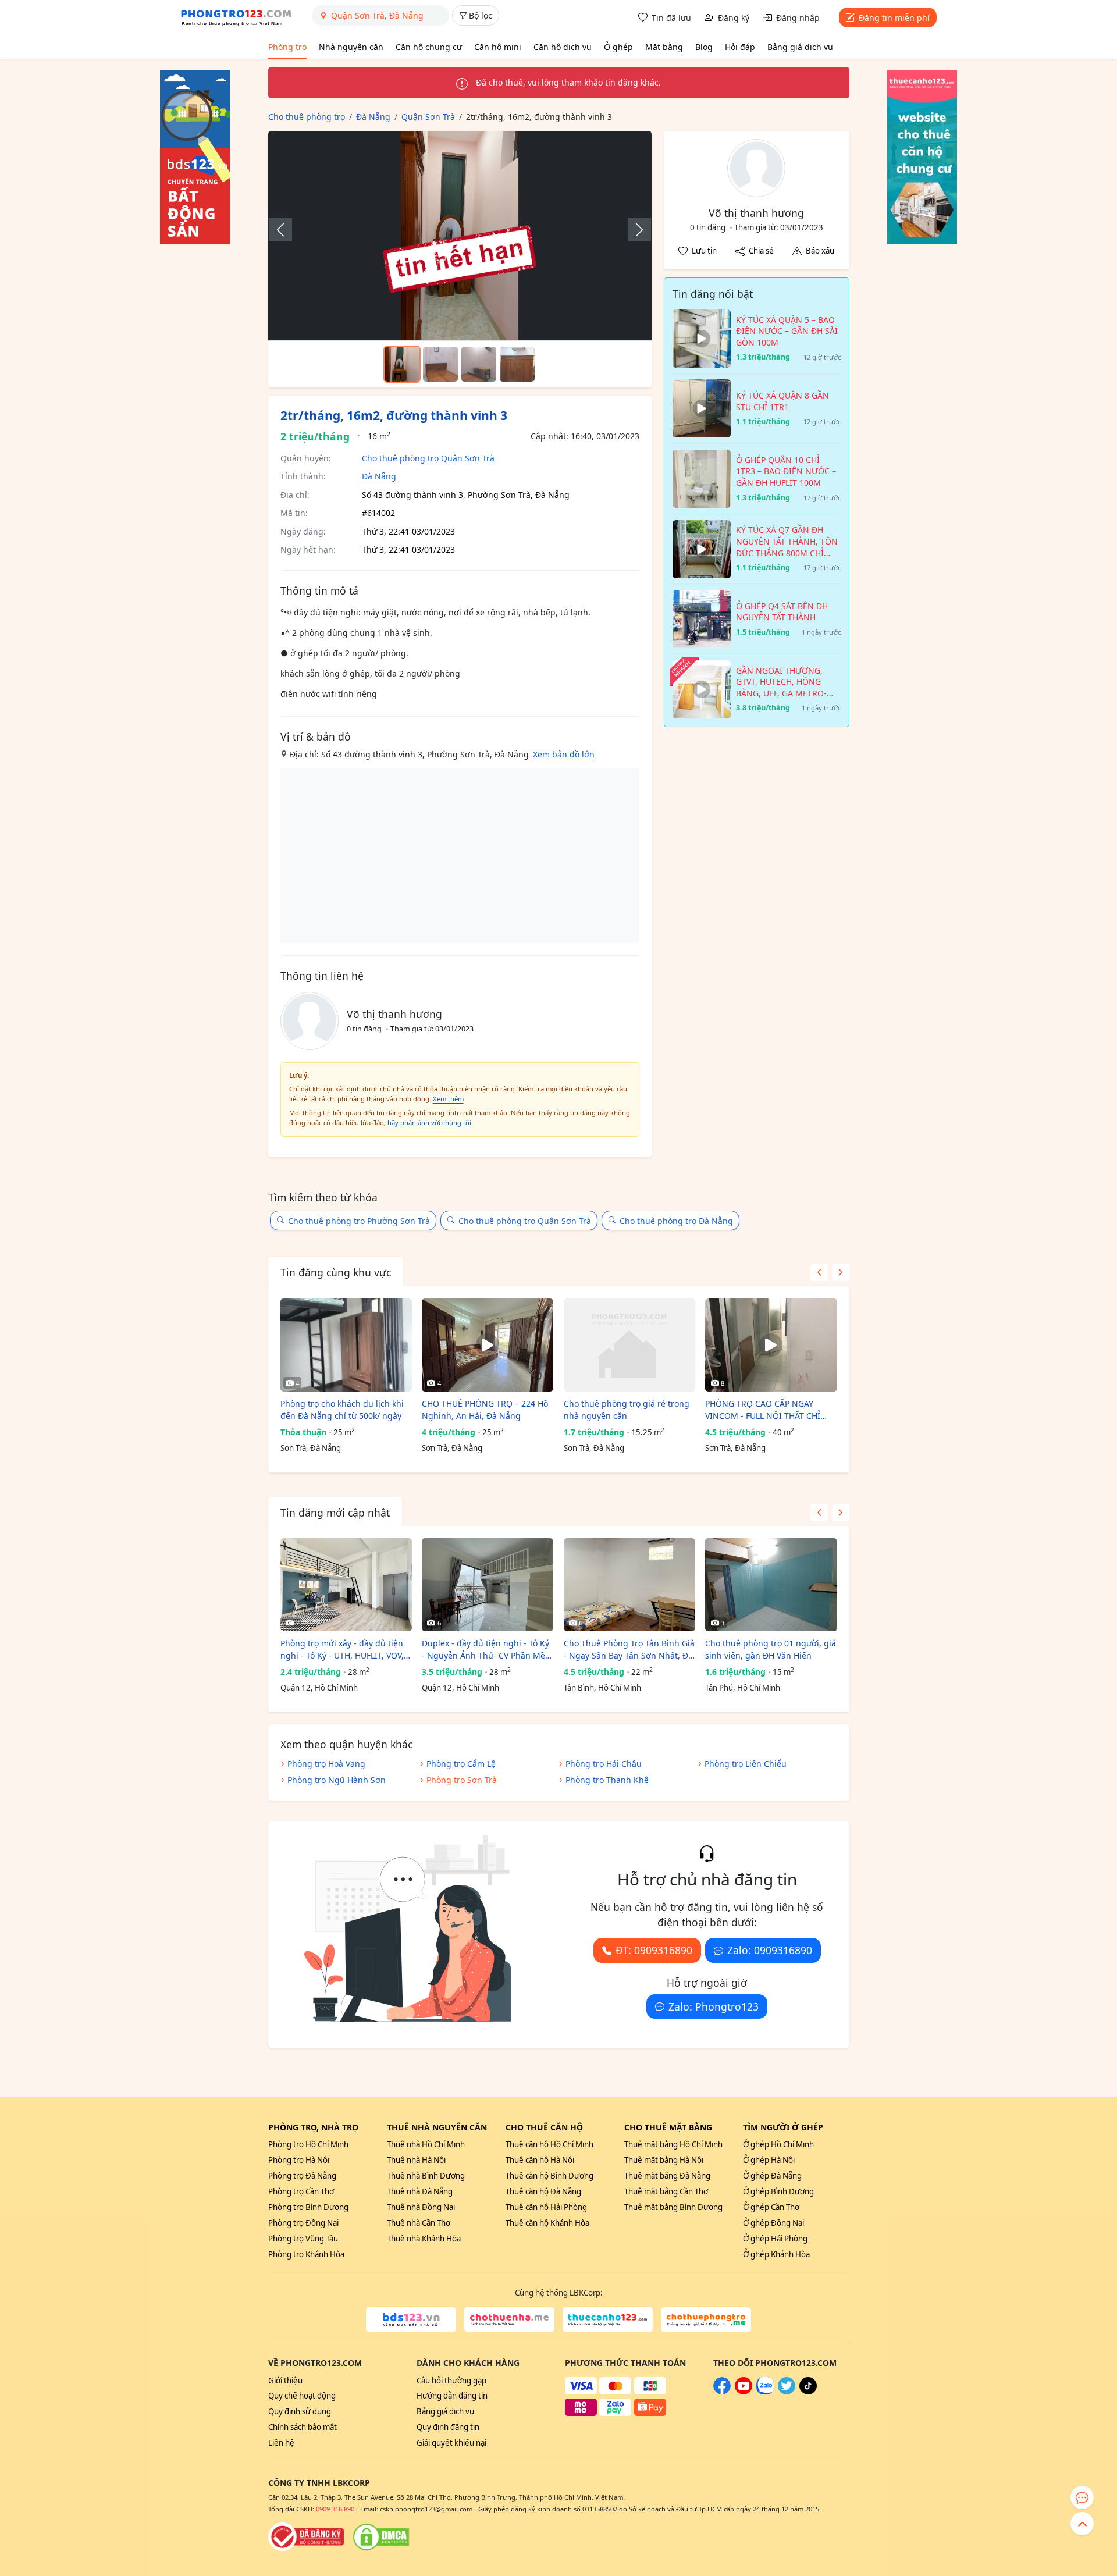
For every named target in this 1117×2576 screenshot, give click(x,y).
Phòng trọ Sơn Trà (462, 1780)
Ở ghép (618, 47)
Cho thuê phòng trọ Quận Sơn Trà (428, 458)
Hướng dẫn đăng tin (452, 2396)
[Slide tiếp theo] (634, 230)
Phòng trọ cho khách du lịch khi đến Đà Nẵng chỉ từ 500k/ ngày (342, 1410)
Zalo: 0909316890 (770, 1950)
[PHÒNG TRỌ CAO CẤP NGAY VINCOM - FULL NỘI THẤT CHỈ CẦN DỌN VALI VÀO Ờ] (771, 1345)
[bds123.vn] (411, 2319)
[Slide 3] (479, 364)
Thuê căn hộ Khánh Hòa (547, 2223)
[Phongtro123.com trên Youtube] (744, 2392)
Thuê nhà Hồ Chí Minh (426, 2144)
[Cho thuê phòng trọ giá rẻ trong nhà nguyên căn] (629, 1345)
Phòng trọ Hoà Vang (326, 1764)
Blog (704, 47)
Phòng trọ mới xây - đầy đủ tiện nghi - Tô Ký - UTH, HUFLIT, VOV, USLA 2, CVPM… (342, 1650)
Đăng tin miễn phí (894, 18)
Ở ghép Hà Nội (769, 2160)
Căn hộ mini (498, 47)
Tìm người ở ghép (783, 2127)
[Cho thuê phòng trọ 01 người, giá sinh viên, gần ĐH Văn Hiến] (771, 1585)
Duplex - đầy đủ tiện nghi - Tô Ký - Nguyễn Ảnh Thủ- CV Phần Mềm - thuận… (487, 1650)
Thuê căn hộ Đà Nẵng (543, 2191)
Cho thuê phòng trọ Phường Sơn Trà (359, 1221)
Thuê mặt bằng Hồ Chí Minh (673, 2144)
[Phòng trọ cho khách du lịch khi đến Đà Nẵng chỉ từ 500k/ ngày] (346, 1345)
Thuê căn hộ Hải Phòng (546, 2207)
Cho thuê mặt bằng (668, 2127)
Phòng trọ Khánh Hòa (306, 2254)
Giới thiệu (285, 2381)
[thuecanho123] (608, 2319)
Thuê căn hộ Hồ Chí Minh (549, 2144)
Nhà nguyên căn (351, 47)
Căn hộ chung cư (429, 47)
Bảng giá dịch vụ (800, 47)
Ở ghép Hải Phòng (775, 2239)
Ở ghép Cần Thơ (771, 2207)
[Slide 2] (440, 364)
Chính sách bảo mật (303, 2427)
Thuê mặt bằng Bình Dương (673, 2207)
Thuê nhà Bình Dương (426, 2176)
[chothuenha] (509, 2319)
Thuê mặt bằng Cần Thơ (666, 2191)
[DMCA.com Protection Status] (381, 2537)
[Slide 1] (402, 364)
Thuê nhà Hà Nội (416, 2160)
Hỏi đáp (740, 47)
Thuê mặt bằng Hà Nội (664, 2160)
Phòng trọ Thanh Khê (607, 1780)
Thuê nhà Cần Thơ (419, 2223)
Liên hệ (281, 2443)
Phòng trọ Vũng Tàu (303, 2239)
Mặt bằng (664, 47)
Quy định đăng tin (448, 2427)
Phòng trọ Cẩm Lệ (461, 1764)
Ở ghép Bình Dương (778, 2191)
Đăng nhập (798, 18)
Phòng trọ (287, 47)
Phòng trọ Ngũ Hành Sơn (337, 1780)
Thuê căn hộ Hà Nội (540, 2160)
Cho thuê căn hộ (544, 2127)
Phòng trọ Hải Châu (604, 1764)
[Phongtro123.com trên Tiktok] (808, 2392)
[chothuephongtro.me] (706, 2319)
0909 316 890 (335, 2509)
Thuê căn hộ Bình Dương (549, 2176)
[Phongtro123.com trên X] (787, 2392)
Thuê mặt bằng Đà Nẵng (667, 2176)
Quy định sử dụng (300, 2411)
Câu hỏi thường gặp (451, 2381)
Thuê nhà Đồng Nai (421, 2207)
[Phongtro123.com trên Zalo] (765, 2392)
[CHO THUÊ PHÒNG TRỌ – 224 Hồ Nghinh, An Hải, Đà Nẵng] (488, 1345)
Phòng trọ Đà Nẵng (302, 2176)
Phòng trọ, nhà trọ (313, 2127)
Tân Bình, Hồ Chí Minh (602, 1688)
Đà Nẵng (379, 476)
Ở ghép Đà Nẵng (772, 2176)
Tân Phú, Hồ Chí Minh (743, 1688)
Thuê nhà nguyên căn (437, 2127)
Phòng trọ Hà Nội (299, 2160)
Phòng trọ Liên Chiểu (746, 1764)
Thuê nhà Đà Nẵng (420, 2191)
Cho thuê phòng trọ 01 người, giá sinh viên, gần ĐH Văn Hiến (771, 1649)
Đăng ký (734, 18)
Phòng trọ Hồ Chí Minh (308, 2144)
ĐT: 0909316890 (654, 1950)
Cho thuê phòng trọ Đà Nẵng (676, 1221)
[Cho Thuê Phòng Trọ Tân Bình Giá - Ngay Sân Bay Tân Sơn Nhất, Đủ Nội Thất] (629, 1585)
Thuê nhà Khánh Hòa (424, 2239)
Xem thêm (448, 1099)
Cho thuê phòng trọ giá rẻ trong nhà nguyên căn (627, 1410)
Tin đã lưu (671, 18)
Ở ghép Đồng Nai (773, 2223)
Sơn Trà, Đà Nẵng (311, 1448)
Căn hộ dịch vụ (563, 47)
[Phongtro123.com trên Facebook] (722, 2392)
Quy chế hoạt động (302, 2396)
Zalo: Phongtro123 (714, 2006)
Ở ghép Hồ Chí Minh (778, 2144)
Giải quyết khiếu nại (451, 2443)
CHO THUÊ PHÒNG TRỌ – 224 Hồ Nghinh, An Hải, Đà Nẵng (485, 1410)
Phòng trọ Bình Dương (308, 2207)
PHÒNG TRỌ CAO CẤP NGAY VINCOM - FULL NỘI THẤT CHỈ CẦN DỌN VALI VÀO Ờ (763, 1410)
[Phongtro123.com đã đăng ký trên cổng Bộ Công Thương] (306, 2537)
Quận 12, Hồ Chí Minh (319, 1688)
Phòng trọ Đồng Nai (303, 2223)
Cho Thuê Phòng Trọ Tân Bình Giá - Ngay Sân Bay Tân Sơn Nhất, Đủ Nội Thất (629, 1650)
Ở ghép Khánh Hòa (776, 2254)
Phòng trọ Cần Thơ (301, 2191)
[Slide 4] (517, 364)
